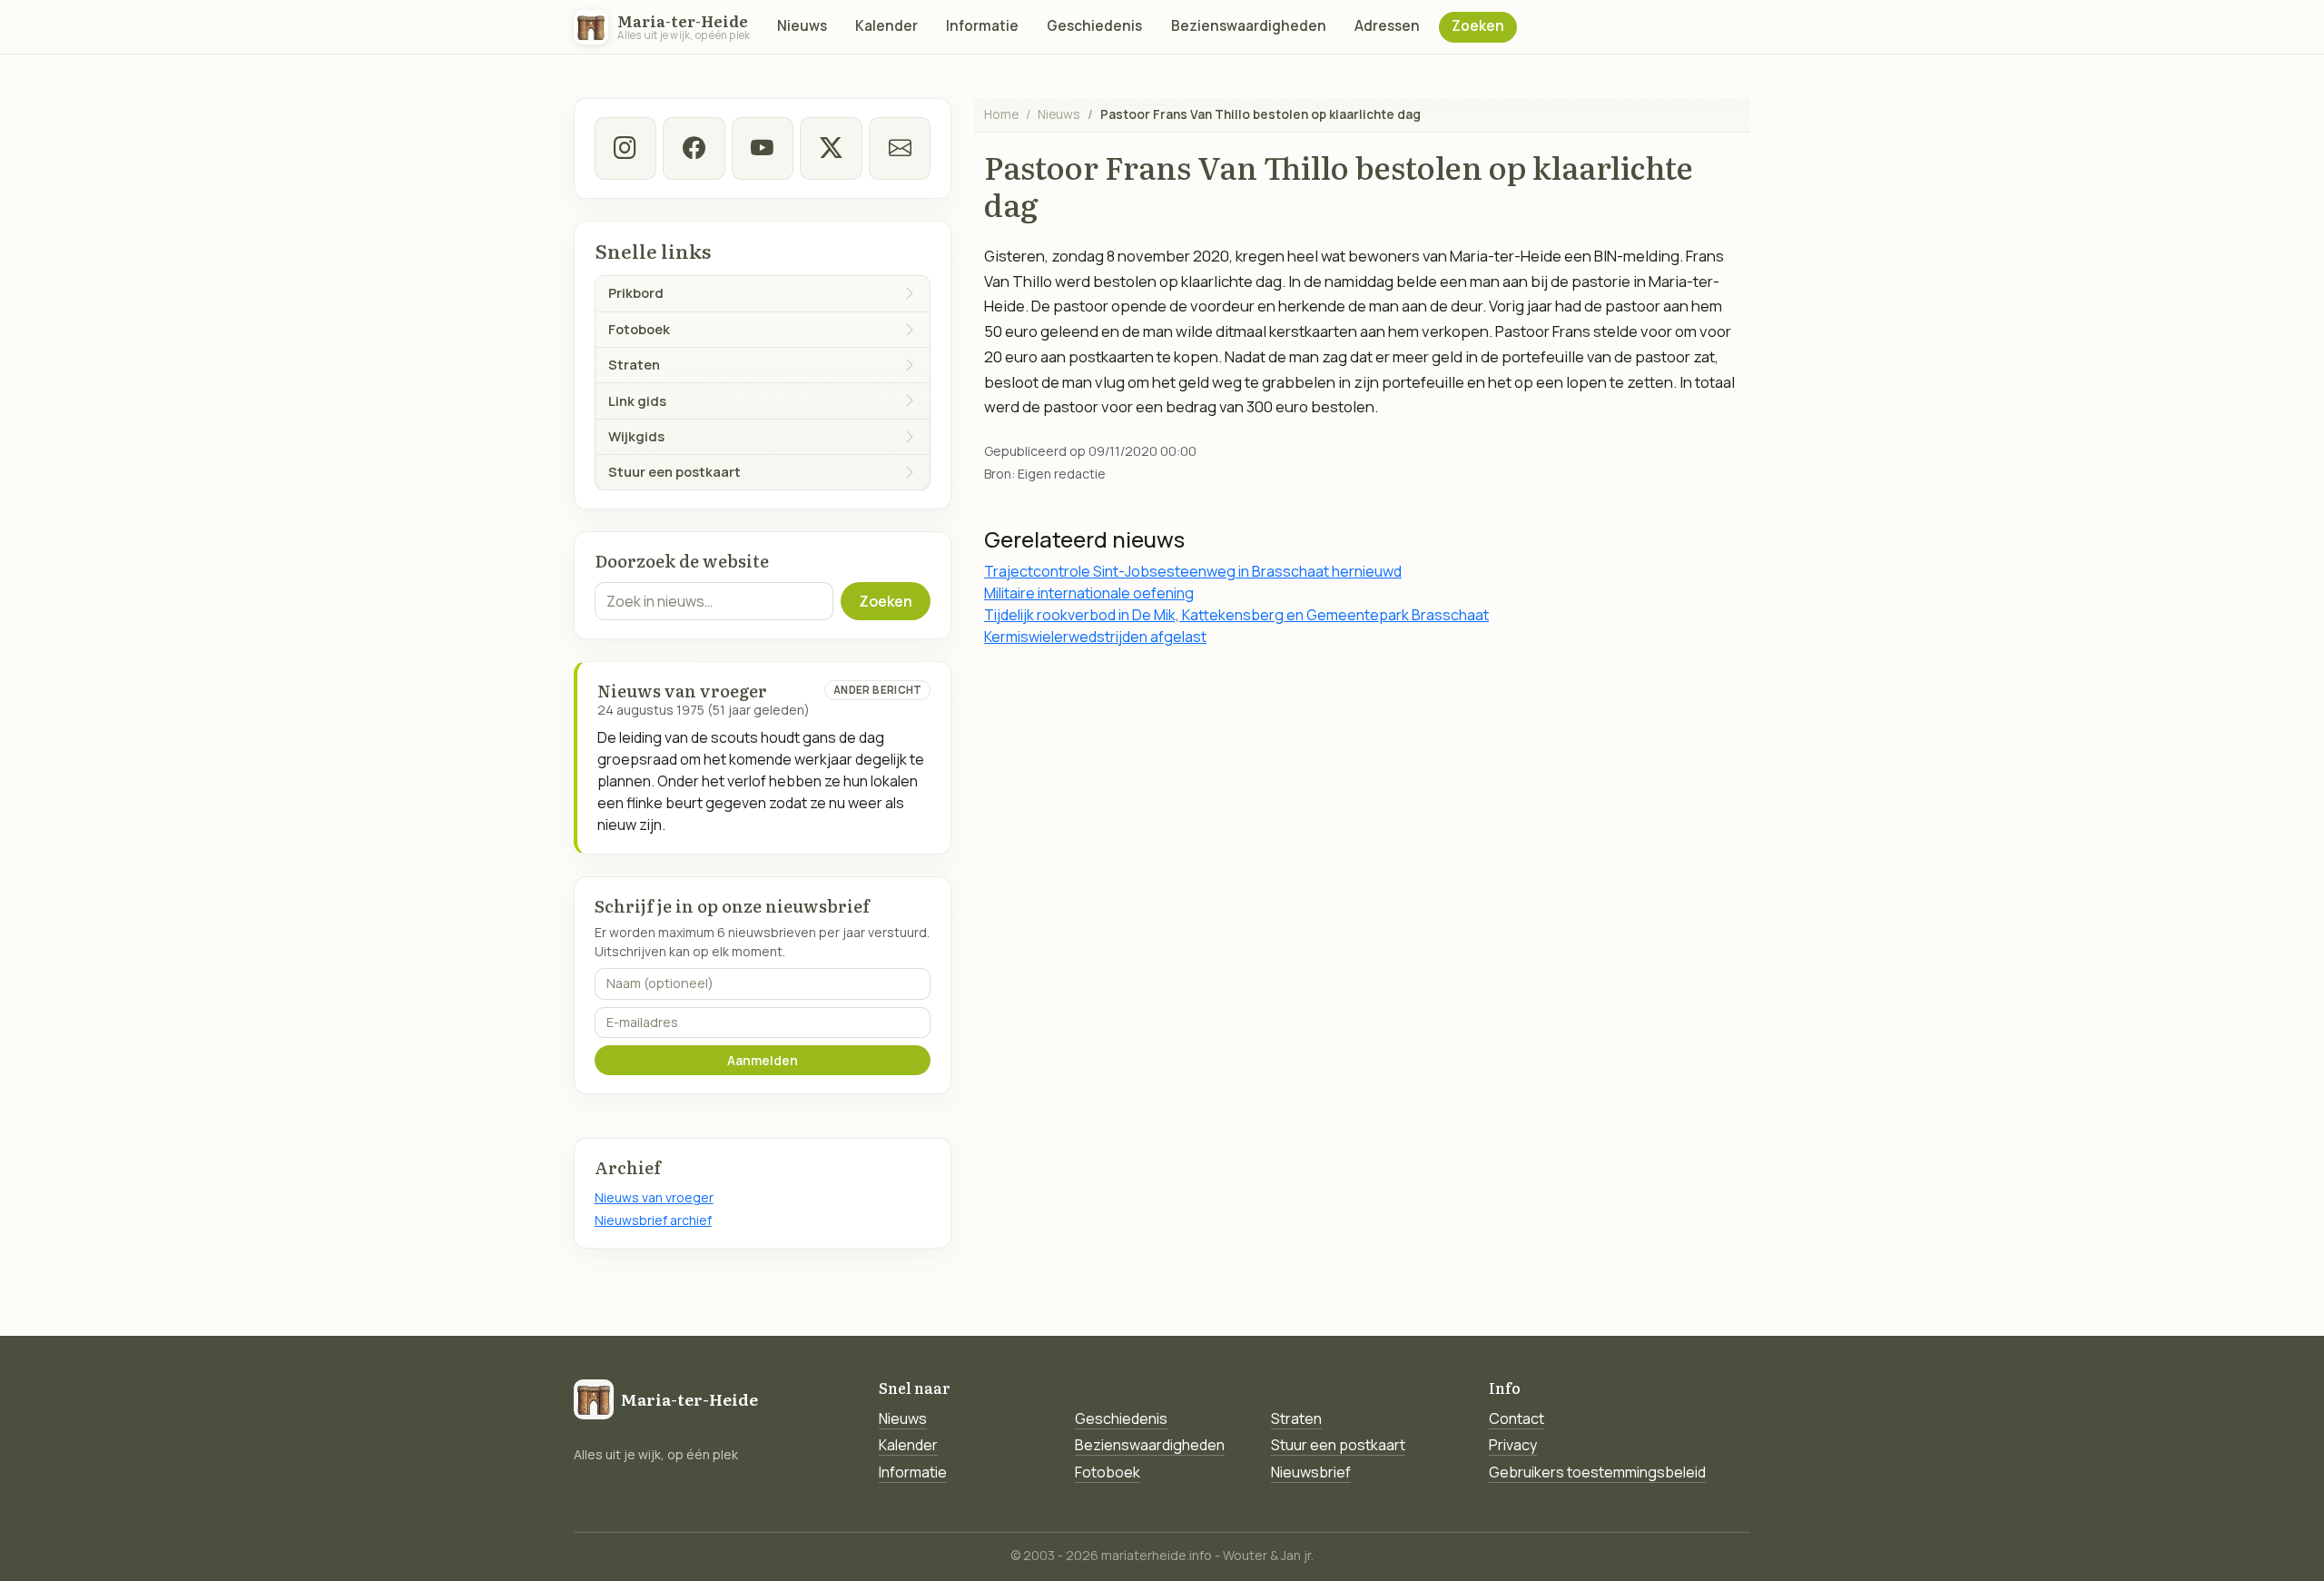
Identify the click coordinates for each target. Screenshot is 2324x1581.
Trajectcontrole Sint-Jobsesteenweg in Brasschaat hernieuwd (1193, 571)
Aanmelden (763, 1060)
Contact (1517, 1418)
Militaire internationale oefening (1089, 593)
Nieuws (802, 26)
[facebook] (694, 148)
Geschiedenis (1094, 26)
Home (1001, 114)
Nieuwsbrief (1311, 1472)
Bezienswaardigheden (1249, 26)
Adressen (1387, 26)
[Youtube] (763, 148)
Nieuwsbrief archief (653, 1220)
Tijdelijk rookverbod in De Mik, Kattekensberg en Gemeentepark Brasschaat (1236, 615)
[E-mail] (900, 148)
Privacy (1513, 1445)
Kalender (886, 26)
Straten (1296, 1418)
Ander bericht (878, 690)
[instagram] (625, 148)
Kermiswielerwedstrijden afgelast (1095, 637)
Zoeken (1478, 26)
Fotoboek (1108, 1472)
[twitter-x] (831, 148)
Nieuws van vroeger (654, 1197)
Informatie (982, 26)
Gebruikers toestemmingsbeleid (1597, 1472)
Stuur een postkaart (1338, 1445)
